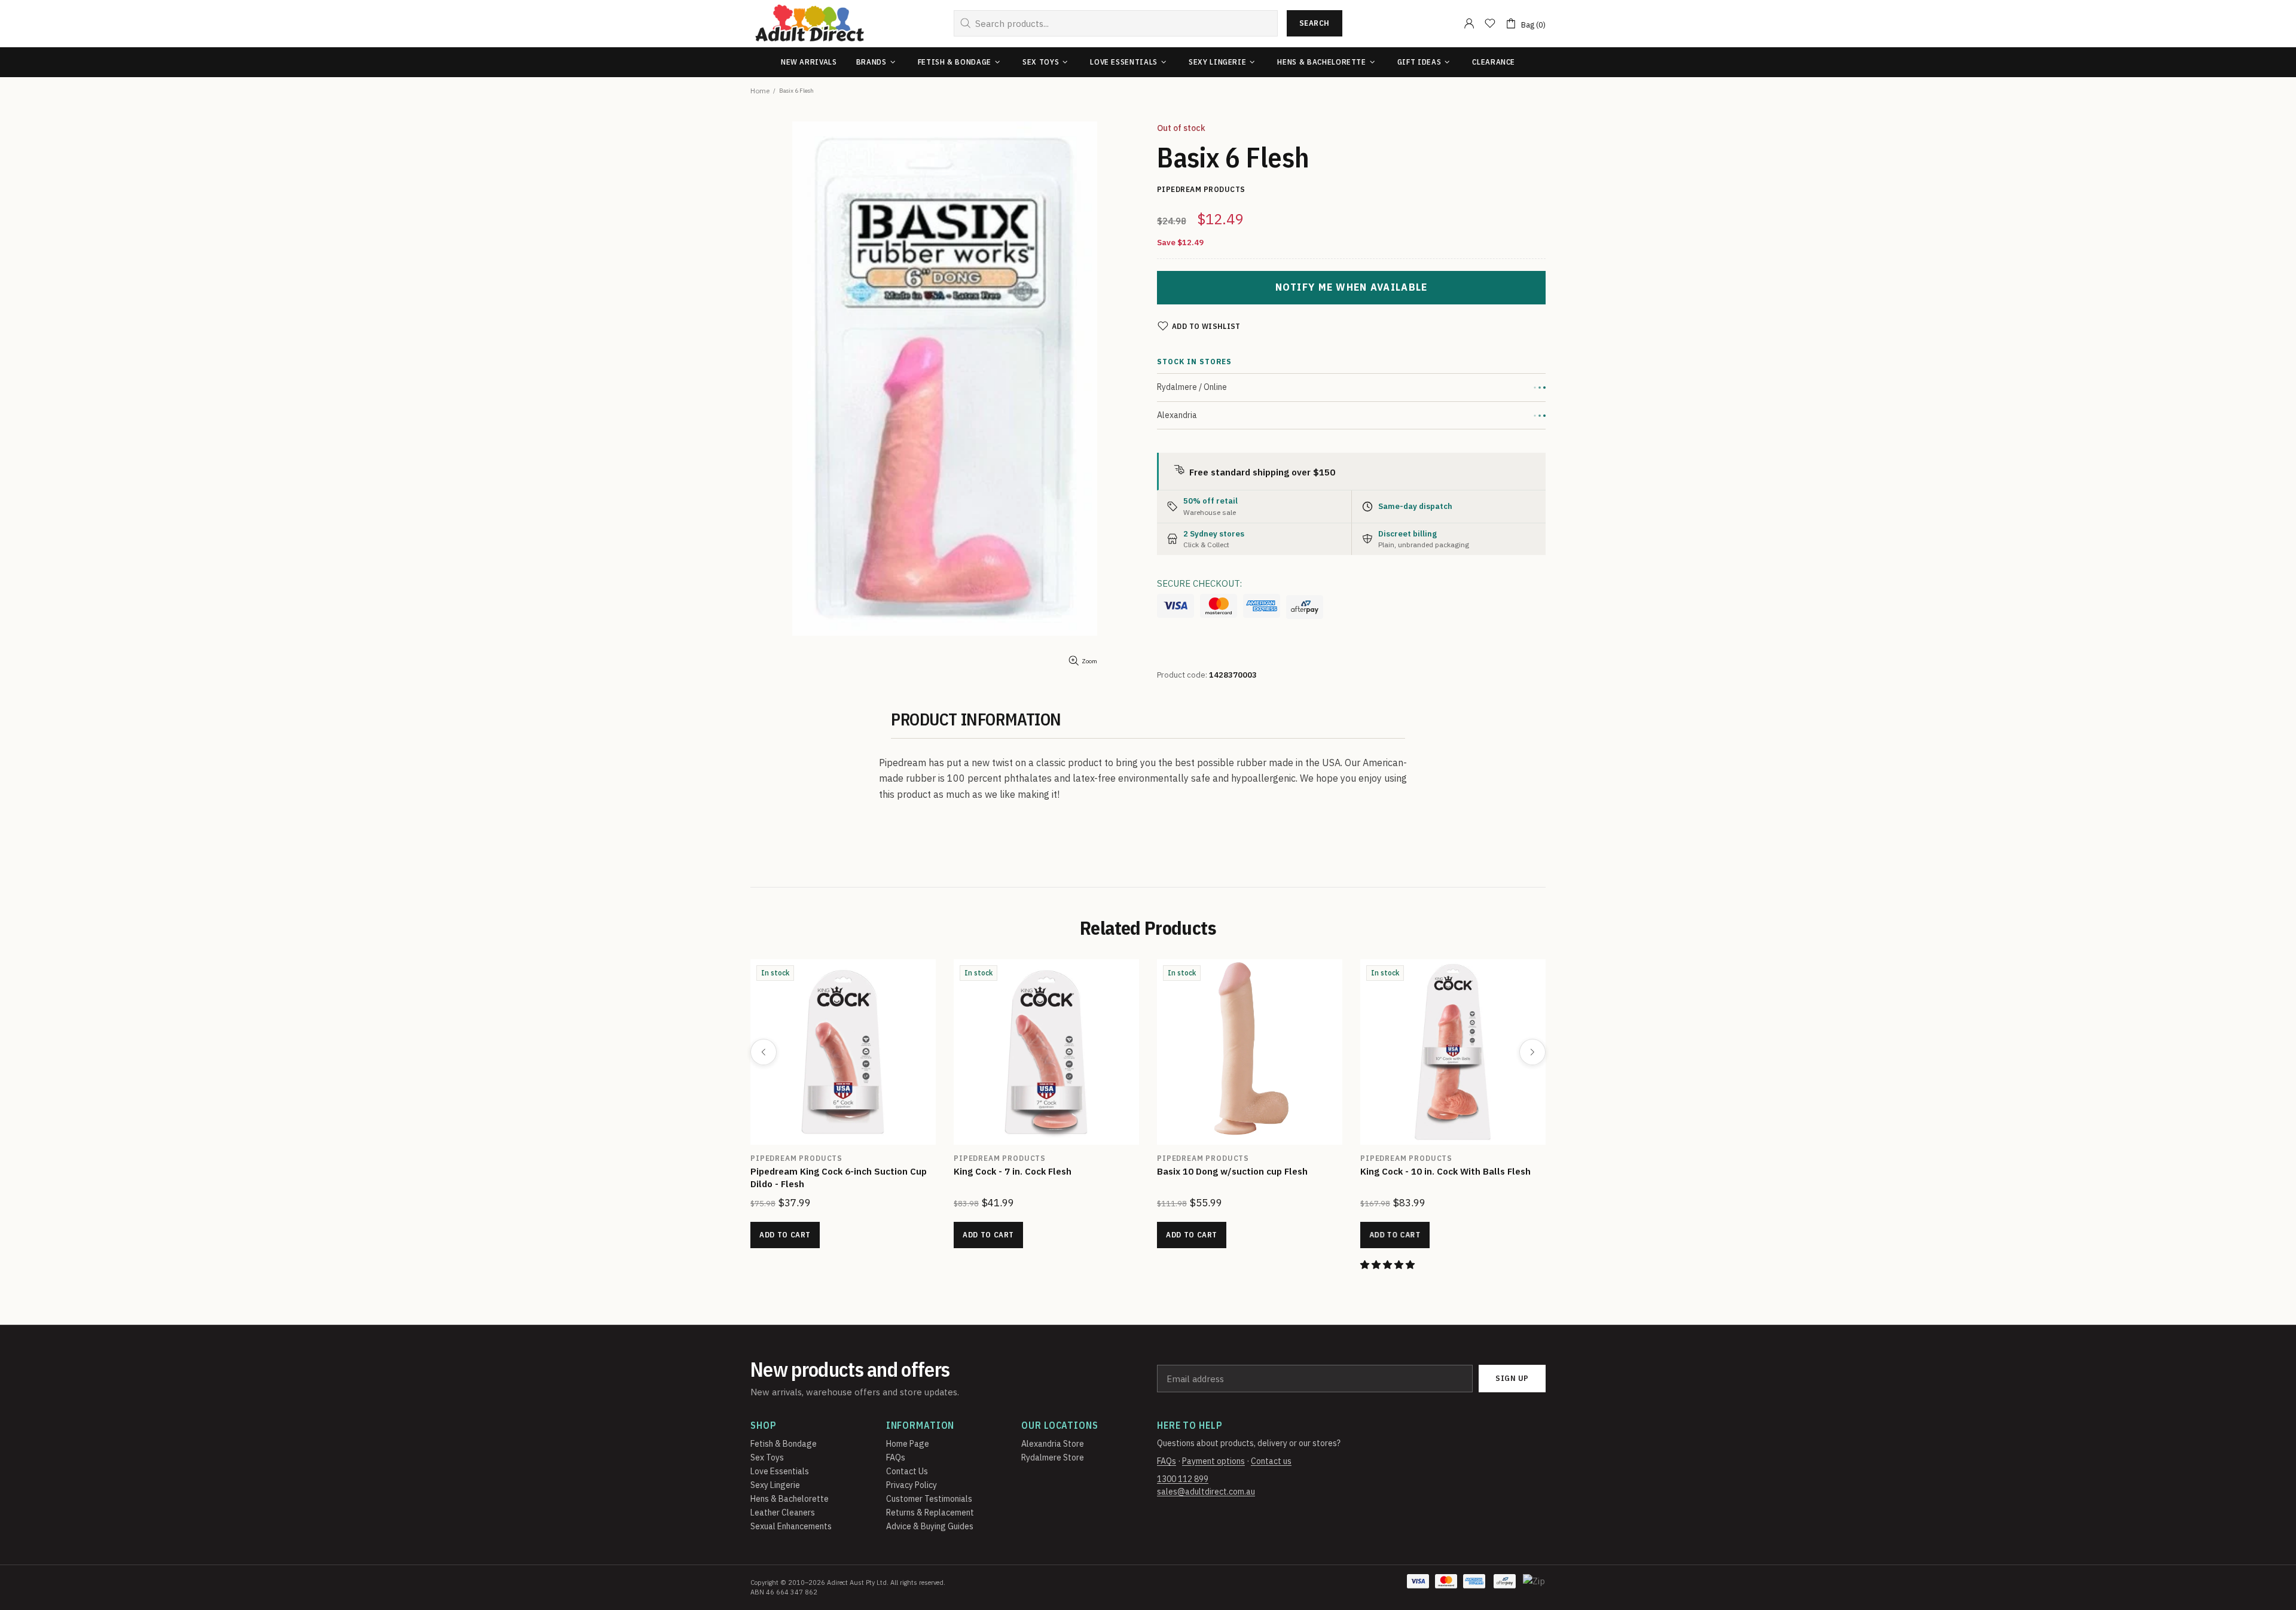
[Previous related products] (764, 1052)
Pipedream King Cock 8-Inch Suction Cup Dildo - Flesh (1043, 1178)
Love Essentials (780, 1471)
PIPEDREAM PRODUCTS (796, 1158)
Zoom (1089, 661)
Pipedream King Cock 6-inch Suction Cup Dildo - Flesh (1245, 1178)
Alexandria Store (1053, 1444)
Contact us (1271, 1461)
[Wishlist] (1490, 23)
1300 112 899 (1183, 1479)
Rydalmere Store (1053, 1457)
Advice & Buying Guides (930, 1526)
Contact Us (907, 1471)
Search (1315, 23)
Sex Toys (767, 1457)
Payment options (1213, 1461)
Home (760, 91)
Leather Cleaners (783, 1513)
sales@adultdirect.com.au (1206, 1492)
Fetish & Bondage (784, 1444)
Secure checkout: (1199, 583)
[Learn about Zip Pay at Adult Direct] (1535, 1587)
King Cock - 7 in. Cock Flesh (1419, 1171)
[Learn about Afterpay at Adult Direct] (1305, 607)
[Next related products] (1532, 1052)
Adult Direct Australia (810, 24)
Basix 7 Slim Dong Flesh (802, 1171)
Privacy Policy (912, 1485)
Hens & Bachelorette (790, 1499)
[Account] (1469, 23)
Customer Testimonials (929, 1499)
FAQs (896, 1457)
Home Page (908, 1444)
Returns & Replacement (930, 1513)
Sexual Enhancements (791, 1526)
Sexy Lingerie (775, 1485)
